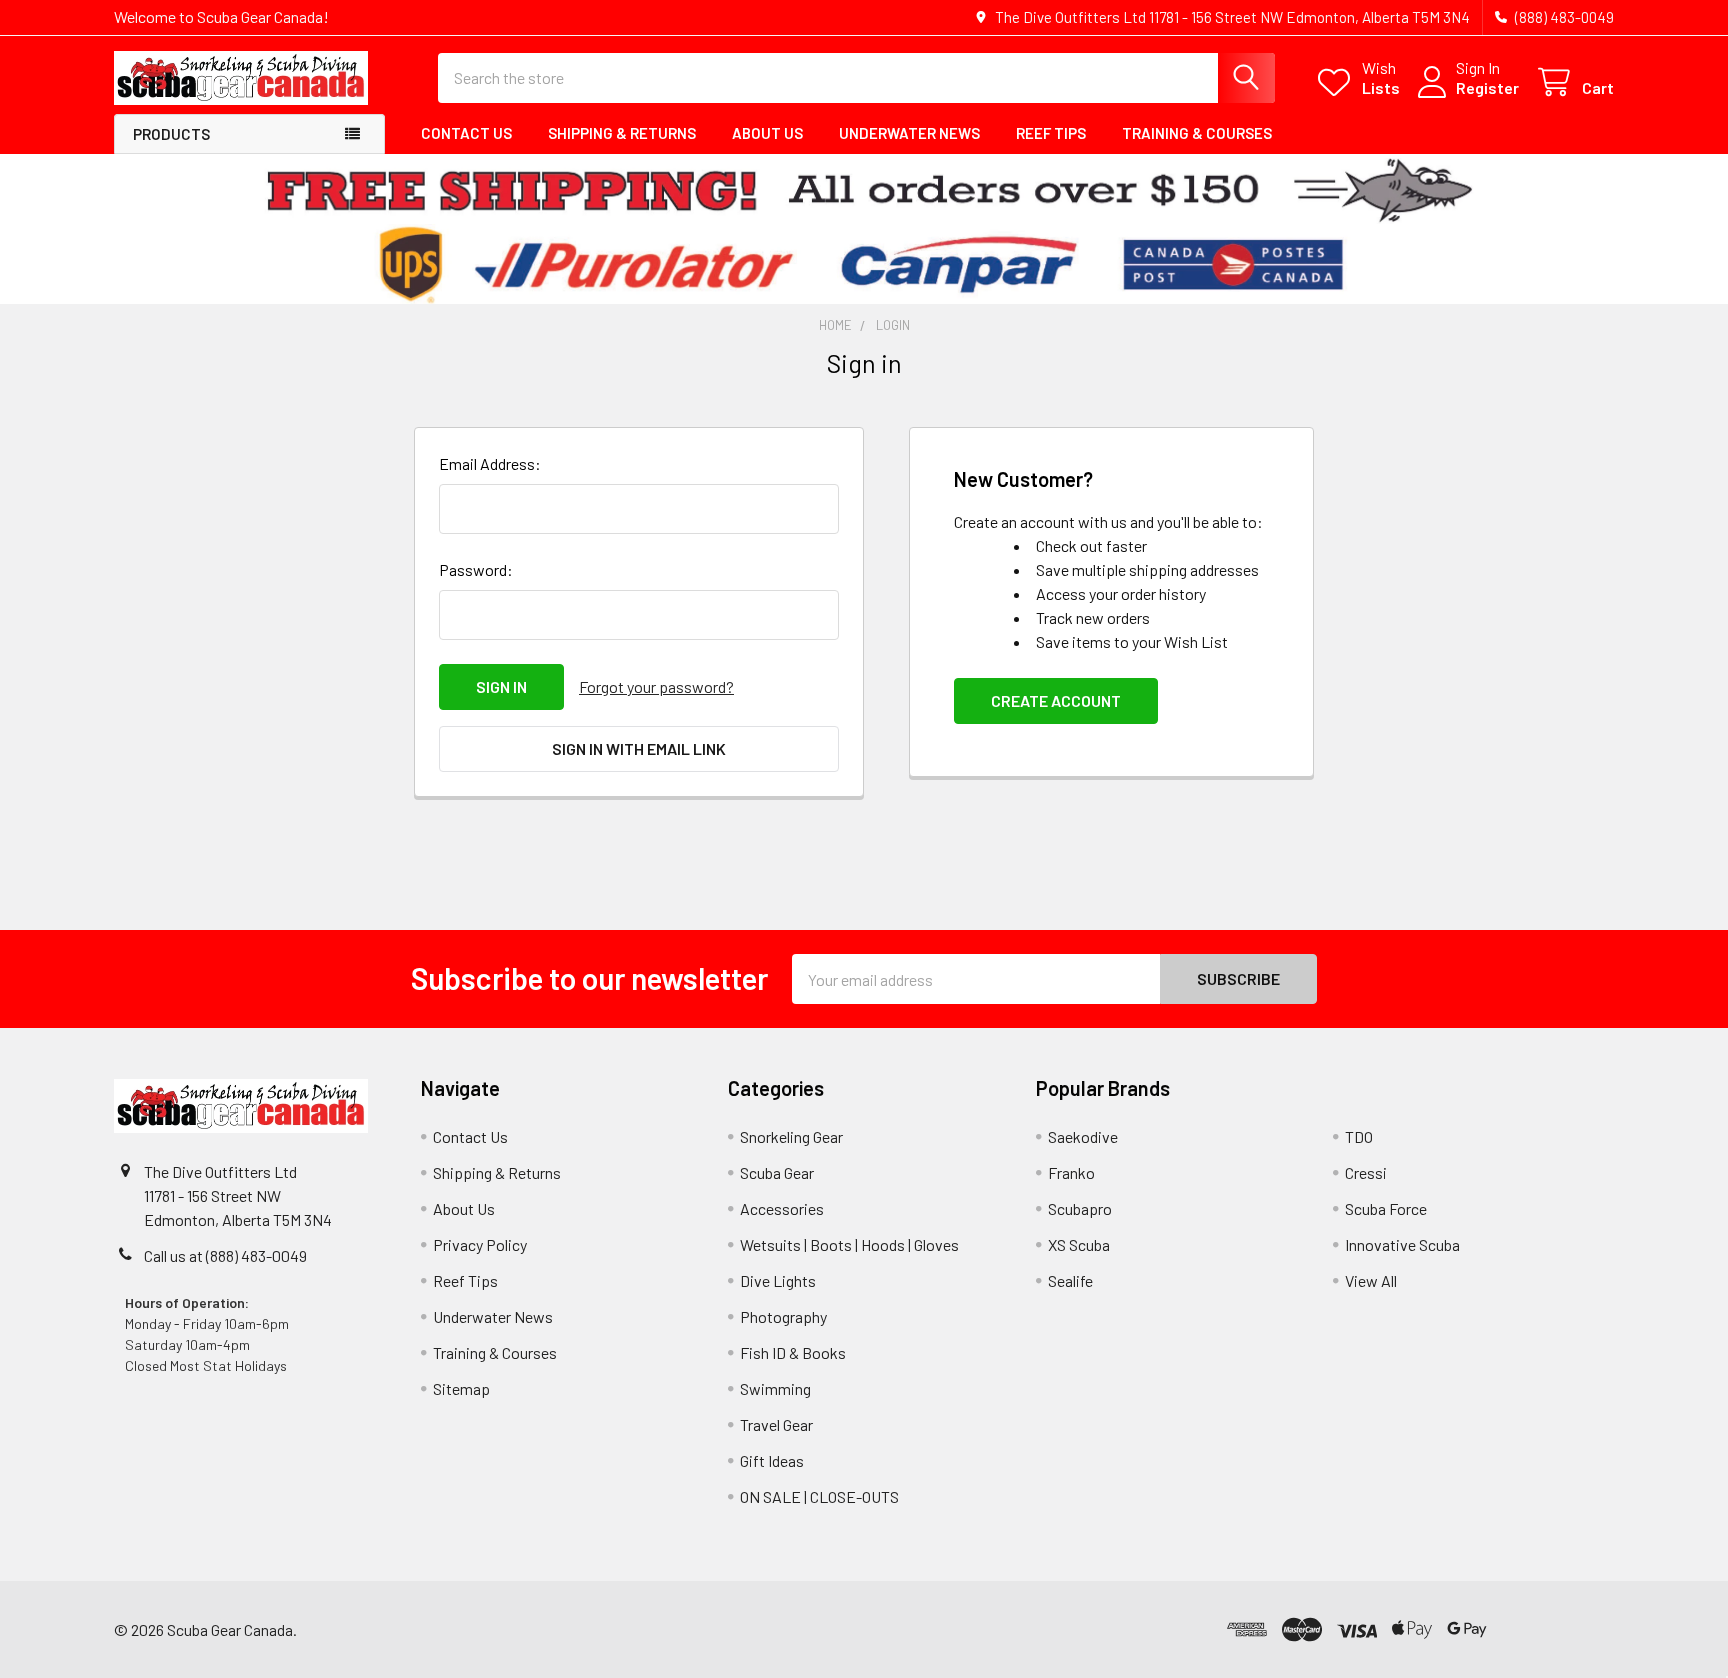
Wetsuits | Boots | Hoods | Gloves (849, 1244)
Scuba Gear (777, 1172)
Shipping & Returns (622, 133)
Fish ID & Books (793, 1352)
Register (1487, 87)
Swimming (775, 1388)
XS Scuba (1079, 1244)
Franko (1071, 1172)
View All (1371, 1280)
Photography (783, 1316)
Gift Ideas (772, 1460)
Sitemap (461, 1388)
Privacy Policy (480, 1244)
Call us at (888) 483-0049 (225, 1255)
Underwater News (909, 133)
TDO (1359, 1136)
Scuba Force (1386, 1208)
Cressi (1366, 1172)
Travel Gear (776, 1424)
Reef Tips (1051, 133)
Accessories (782, 1208)
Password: (476, 569)
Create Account (1056, 700)
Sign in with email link (639, 748)
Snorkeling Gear (791, 1136)
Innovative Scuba (1402, 1244)
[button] (1554, 1629)
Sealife (1070, 1280)
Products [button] (171, 134)
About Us (767, 133)
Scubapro (1080, 1208)
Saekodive (1083, 1136)
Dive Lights (778, 1280)
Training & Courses (1197, 133)
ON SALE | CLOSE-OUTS (819, 1496)
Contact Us (466, 133)
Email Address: (490, 463)
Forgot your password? (656, 686)
